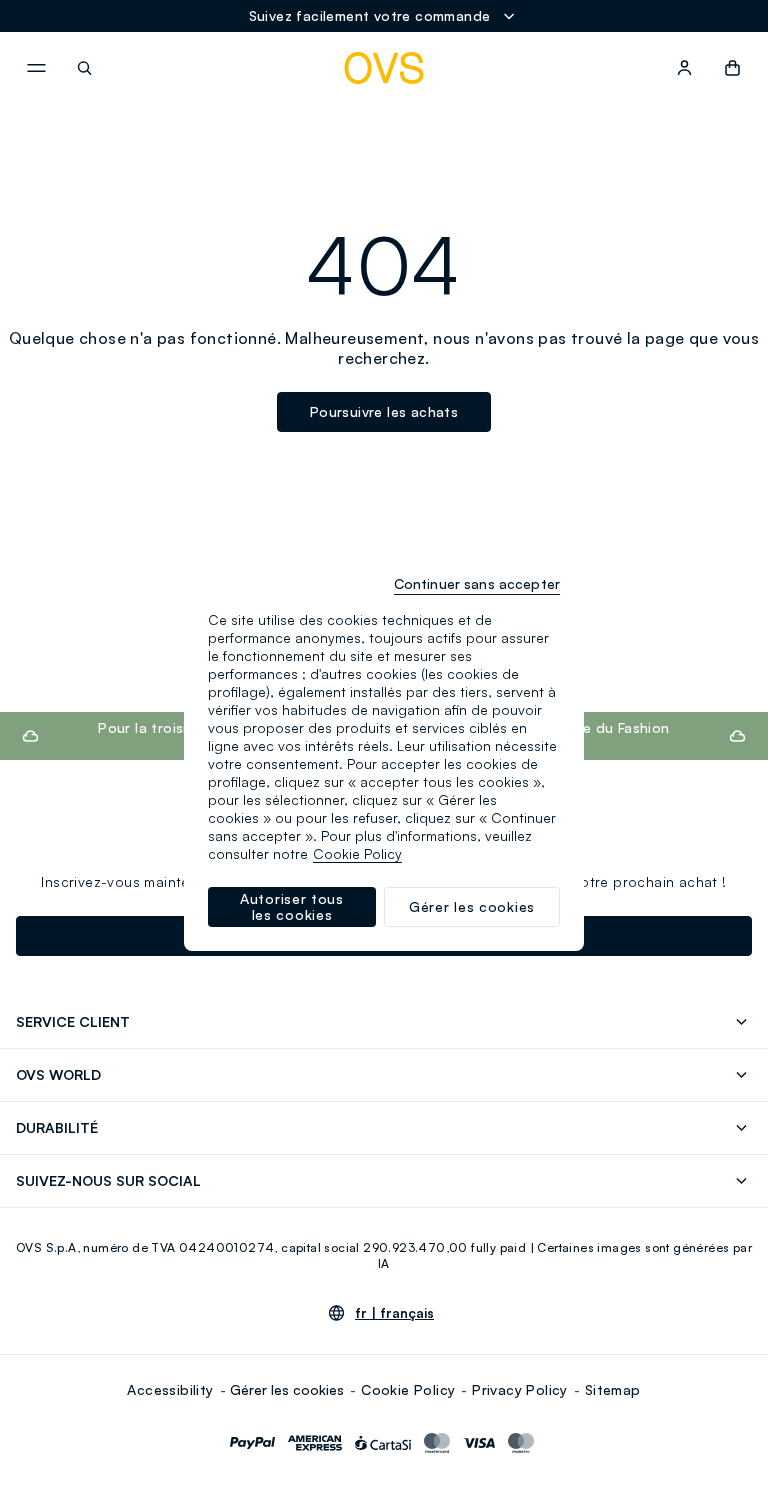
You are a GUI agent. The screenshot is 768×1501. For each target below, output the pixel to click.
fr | (394, 1313)
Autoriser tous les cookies (292, 906)
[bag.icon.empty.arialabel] (732, 68)
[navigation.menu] (36, 68)
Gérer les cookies (287, 1389)
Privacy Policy (520, 1389)
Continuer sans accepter (477, 583)
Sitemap (613, 1389)
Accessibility (170, 1389)
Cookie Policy (408, 1389)
